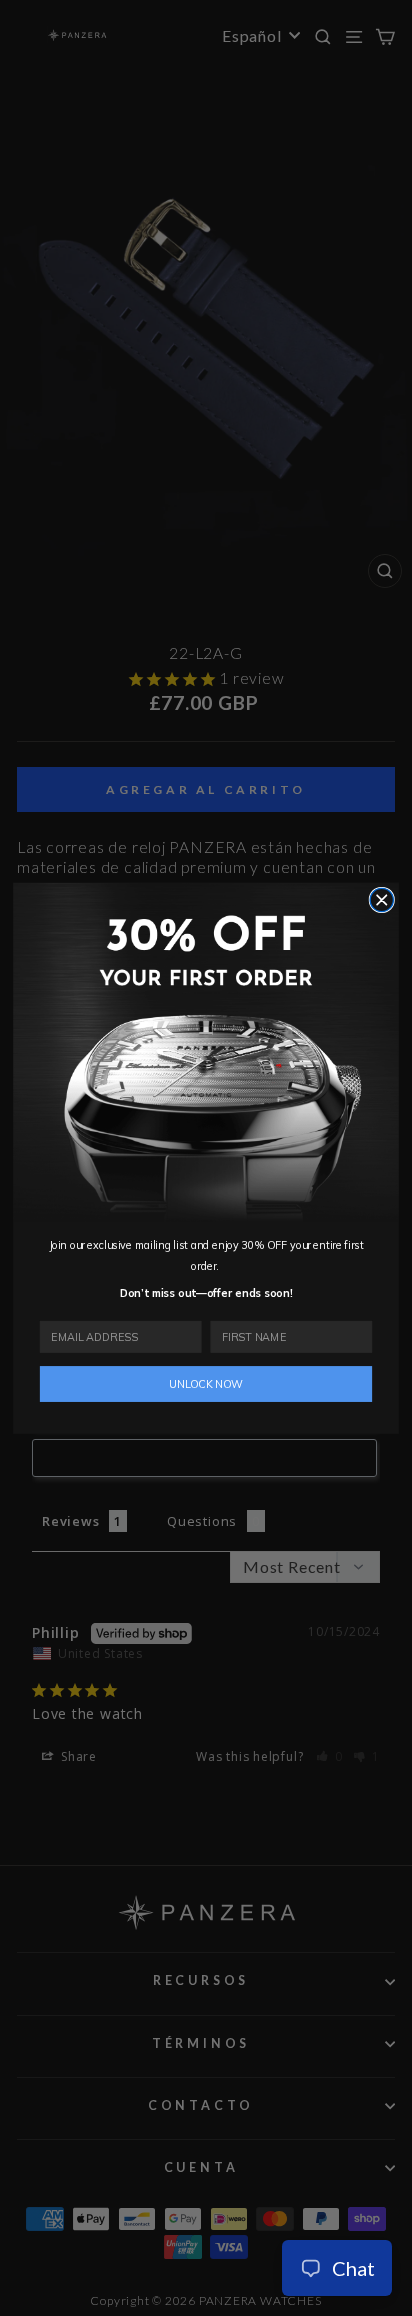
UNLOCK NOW (206, 1383)
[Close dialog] (381, 899)
